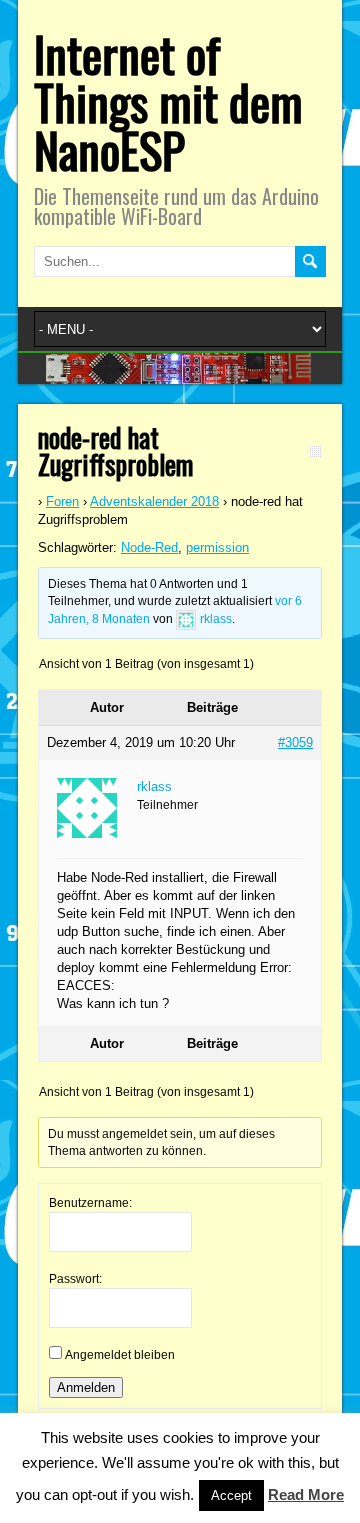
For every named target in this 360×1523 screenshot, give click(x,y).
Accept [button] (231, 1495)
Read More (306, 1494)
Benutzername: (90, 1203)
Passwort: (75, 1279)
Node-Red (149, 547)
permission (217, 547)
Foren (62, 501)
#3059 (295, 742)
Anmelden (86, 1387)
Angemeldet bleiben (120, 1355)
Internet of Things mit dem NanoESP (168, 101)
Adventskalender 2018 (154, 501)
